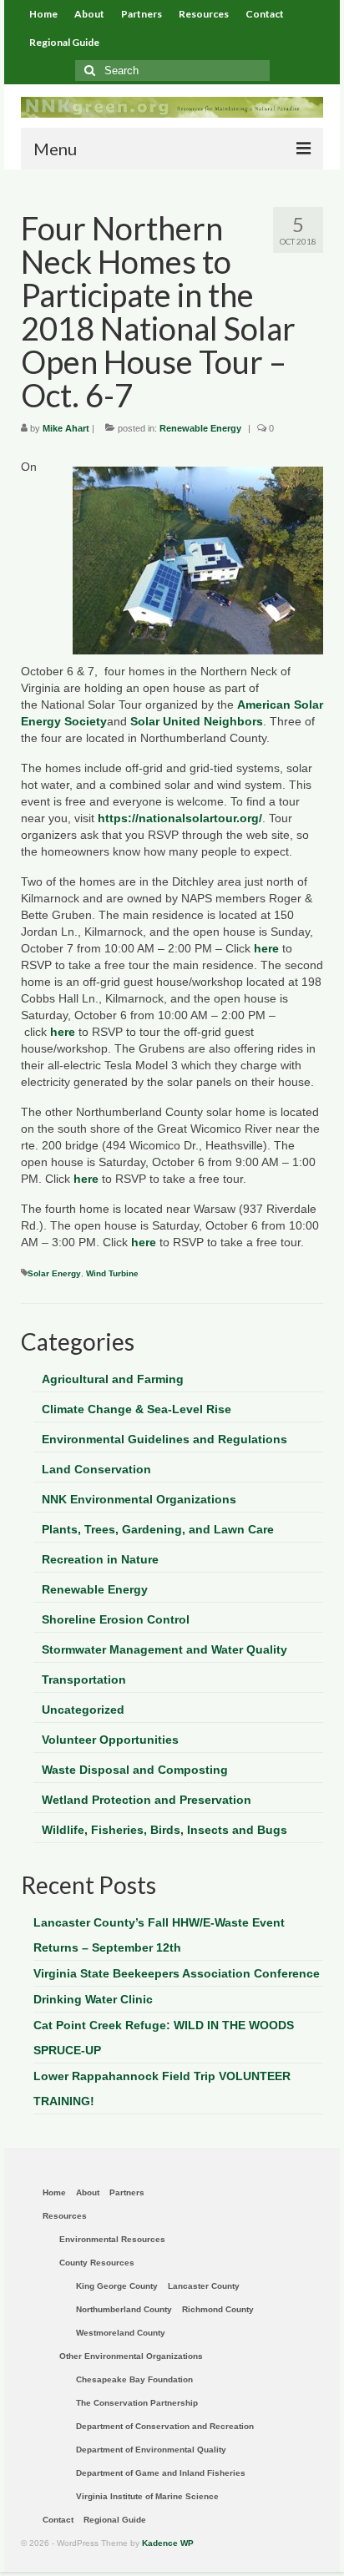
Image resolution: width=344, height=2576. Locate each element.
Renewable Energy (200, 428)
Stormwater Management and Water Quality (164, 1649)
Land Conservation (96, 1469)
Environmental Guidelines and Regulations (164, 1439)
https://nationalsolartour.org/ (180, 818)
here (266, 948)
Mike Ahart (66, 428)
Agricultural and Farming (113, 1379)
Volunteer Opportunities (110, 1740)
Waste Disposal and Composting (135, 1770)
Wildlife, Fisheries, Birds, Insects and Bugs (164, 1830)
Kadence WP (168, 2543)
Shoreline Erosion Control (116, 1619)
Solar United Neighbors (197, 721)
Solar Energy (54, 1273)
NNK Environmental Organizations (139, 1499)
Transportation (84, 1679)
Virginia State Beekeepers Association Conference (177, 1973)
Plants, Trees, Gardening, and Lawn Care (158, 1529)
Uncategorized (83, 1710)
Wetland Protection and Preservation (147, 1800)
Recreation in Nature (100, 1559)
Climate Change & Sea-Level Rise (137, 1409)
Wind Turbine (112, 1273)
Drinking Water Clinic (93, 1999)
